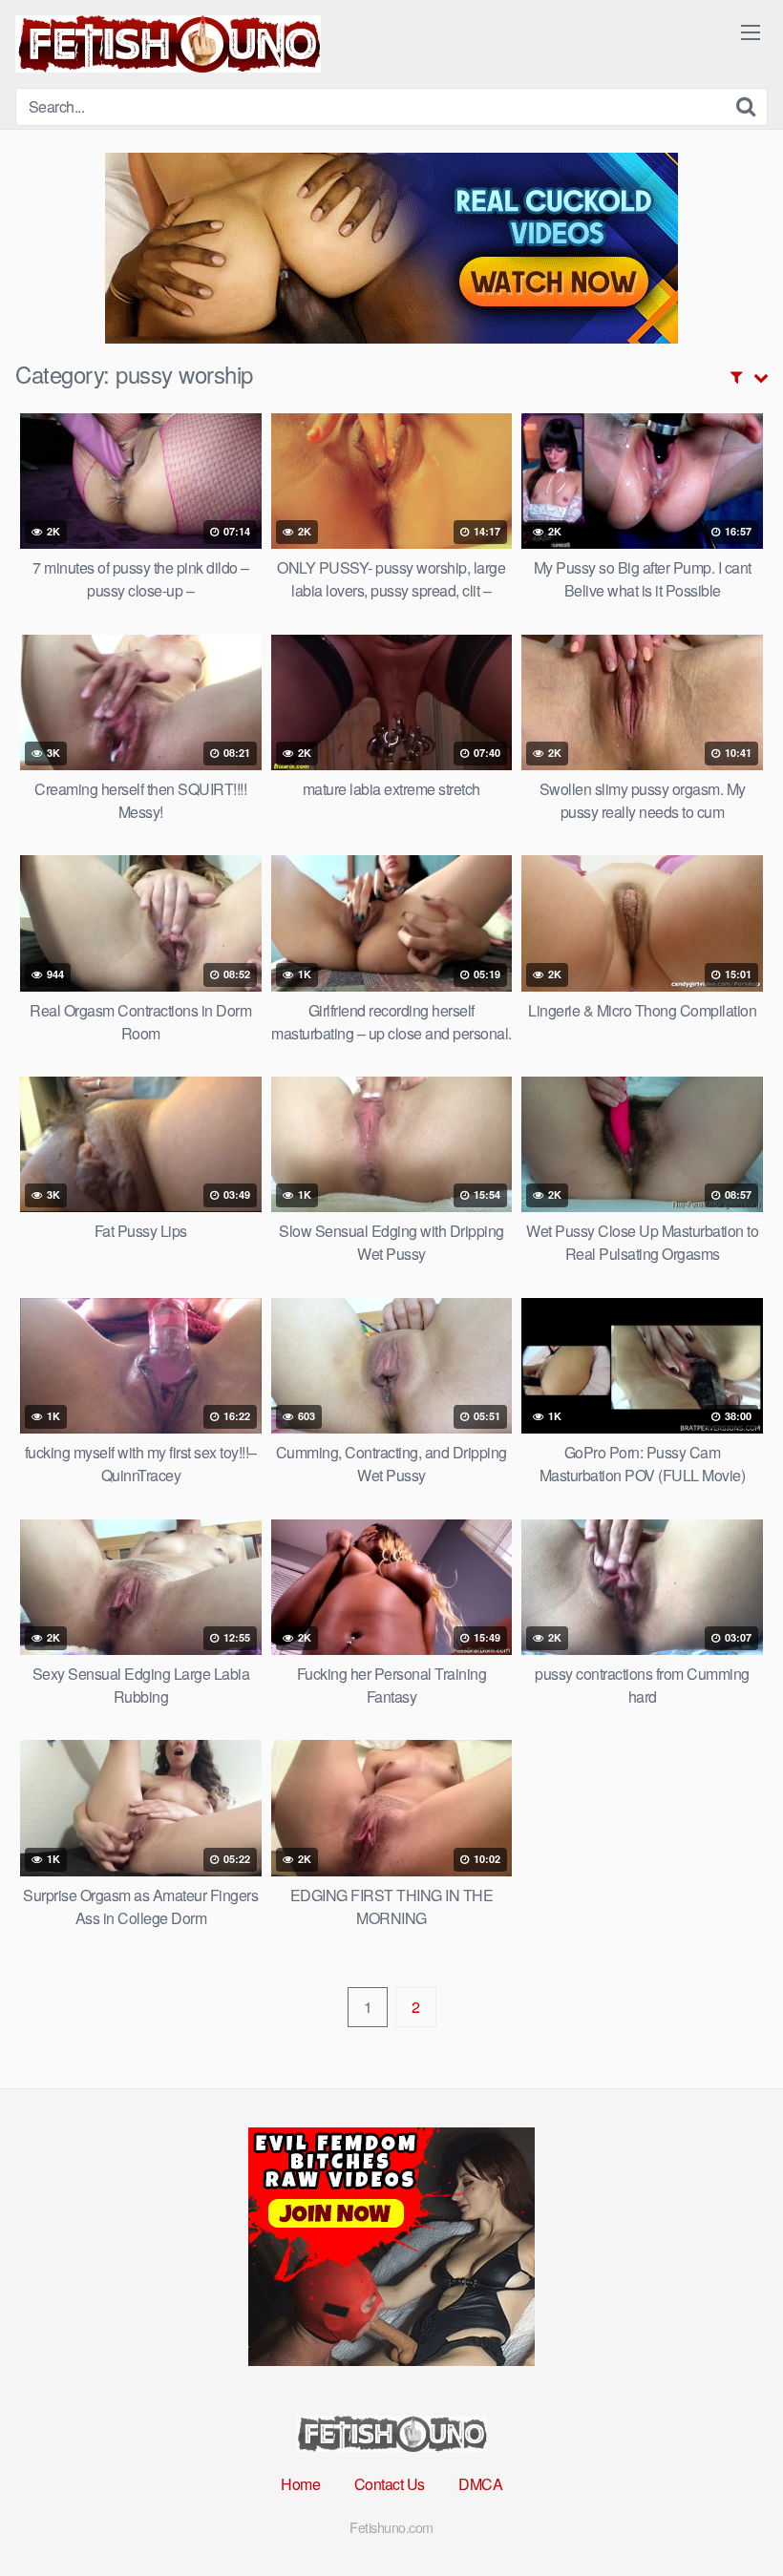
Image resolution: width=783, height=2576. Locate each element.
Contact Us (390, 2484)
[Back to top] (730, 2515)
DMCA (480, 2484)
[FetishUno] (168, 44)
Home (300, 2484)
